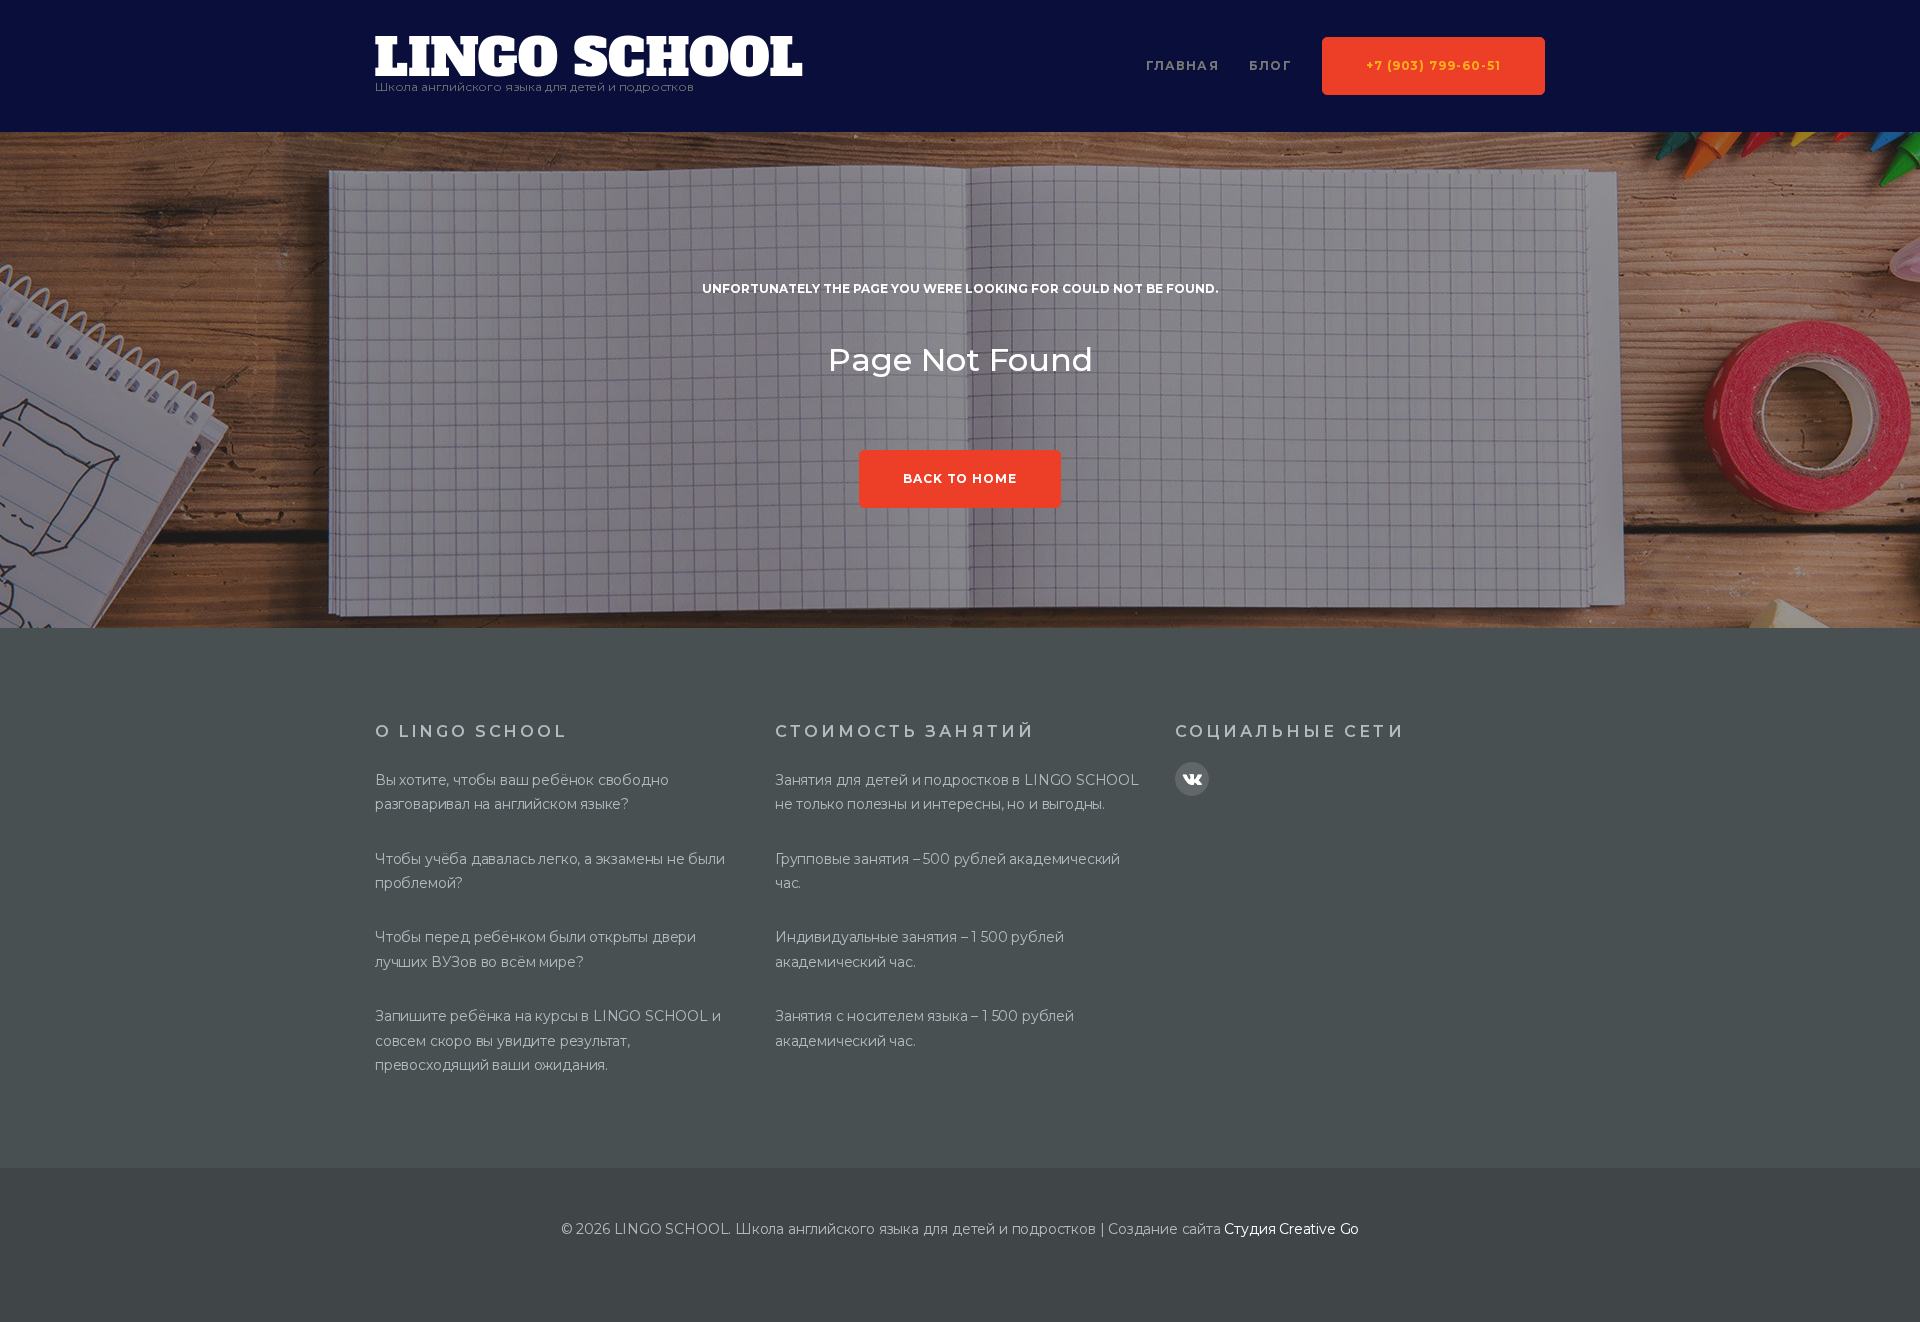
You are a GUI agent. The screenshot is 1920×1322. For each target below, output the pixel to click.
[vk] (1192, 779)
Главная (1182, 65)
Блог (1270, 65)
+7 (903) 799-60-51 (1433, 65)
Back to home (960, 478)
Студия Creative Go (1291, 1229)
